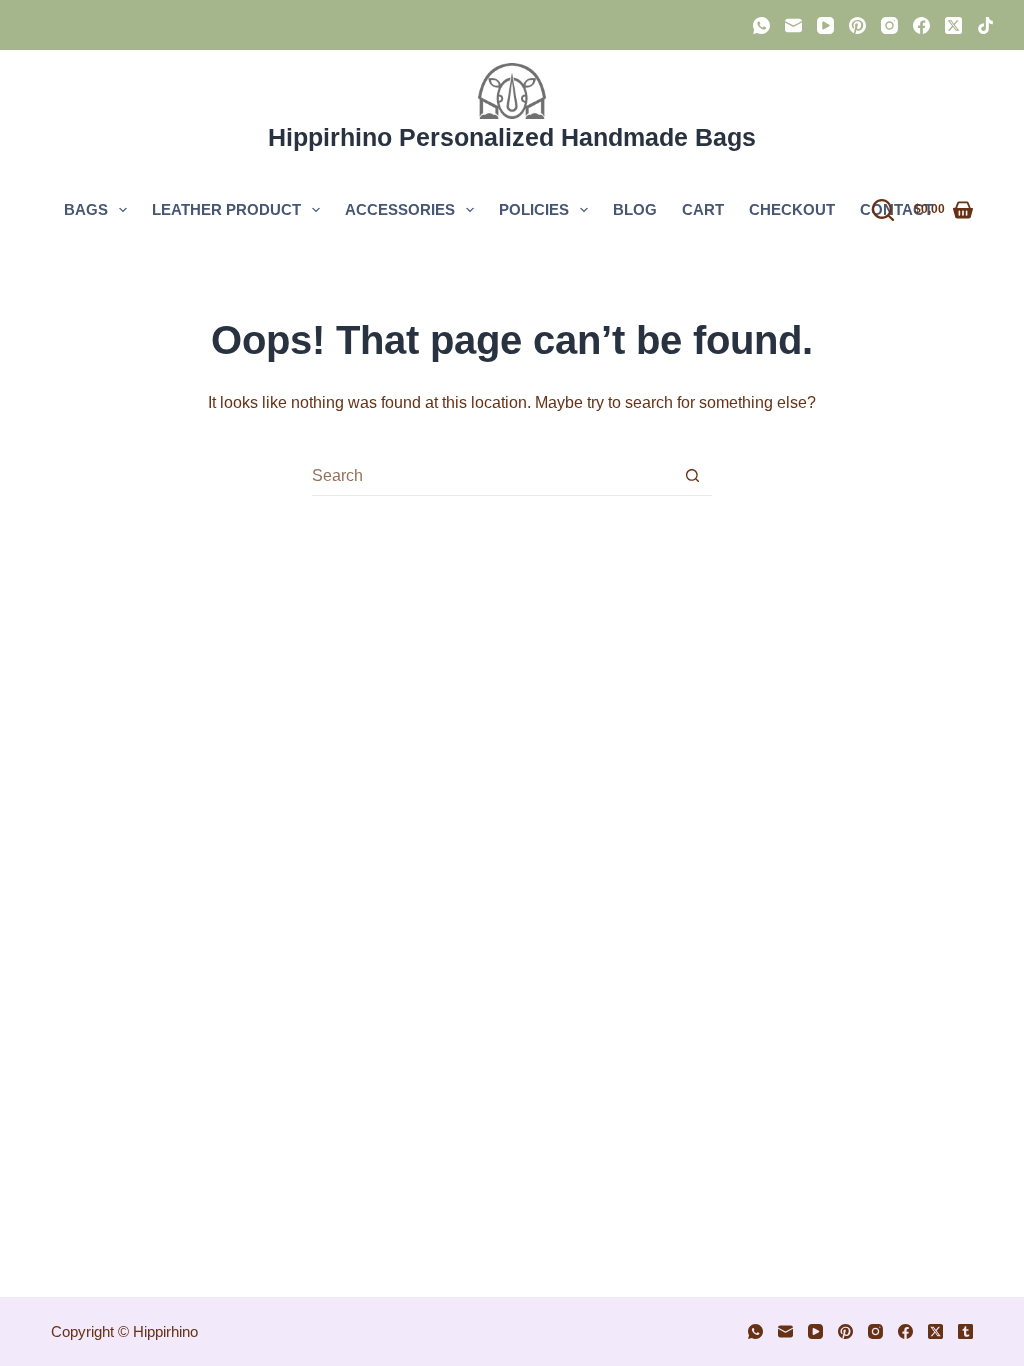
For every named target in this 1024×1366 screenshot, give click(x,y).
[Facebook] (921, 25)
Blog (635, 209)
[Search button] (692, 475)
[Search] (883, 210)
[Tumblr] (965, 1331)
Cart (703, 209)
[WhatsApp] (761, 25)
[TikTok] (985, 25)
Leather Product (226, 209)
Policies (534, 209)
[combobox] (492, 476)
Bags (86, 209)
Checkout (792, 209)
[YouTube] (825, 25)
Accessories (400, 209)
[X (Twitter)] (953, 25)
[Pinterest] (857, 25)
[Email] (793, 25)
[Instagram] (889, 25)
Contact (896, 209)
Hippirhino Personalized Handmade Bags (512, 137)
